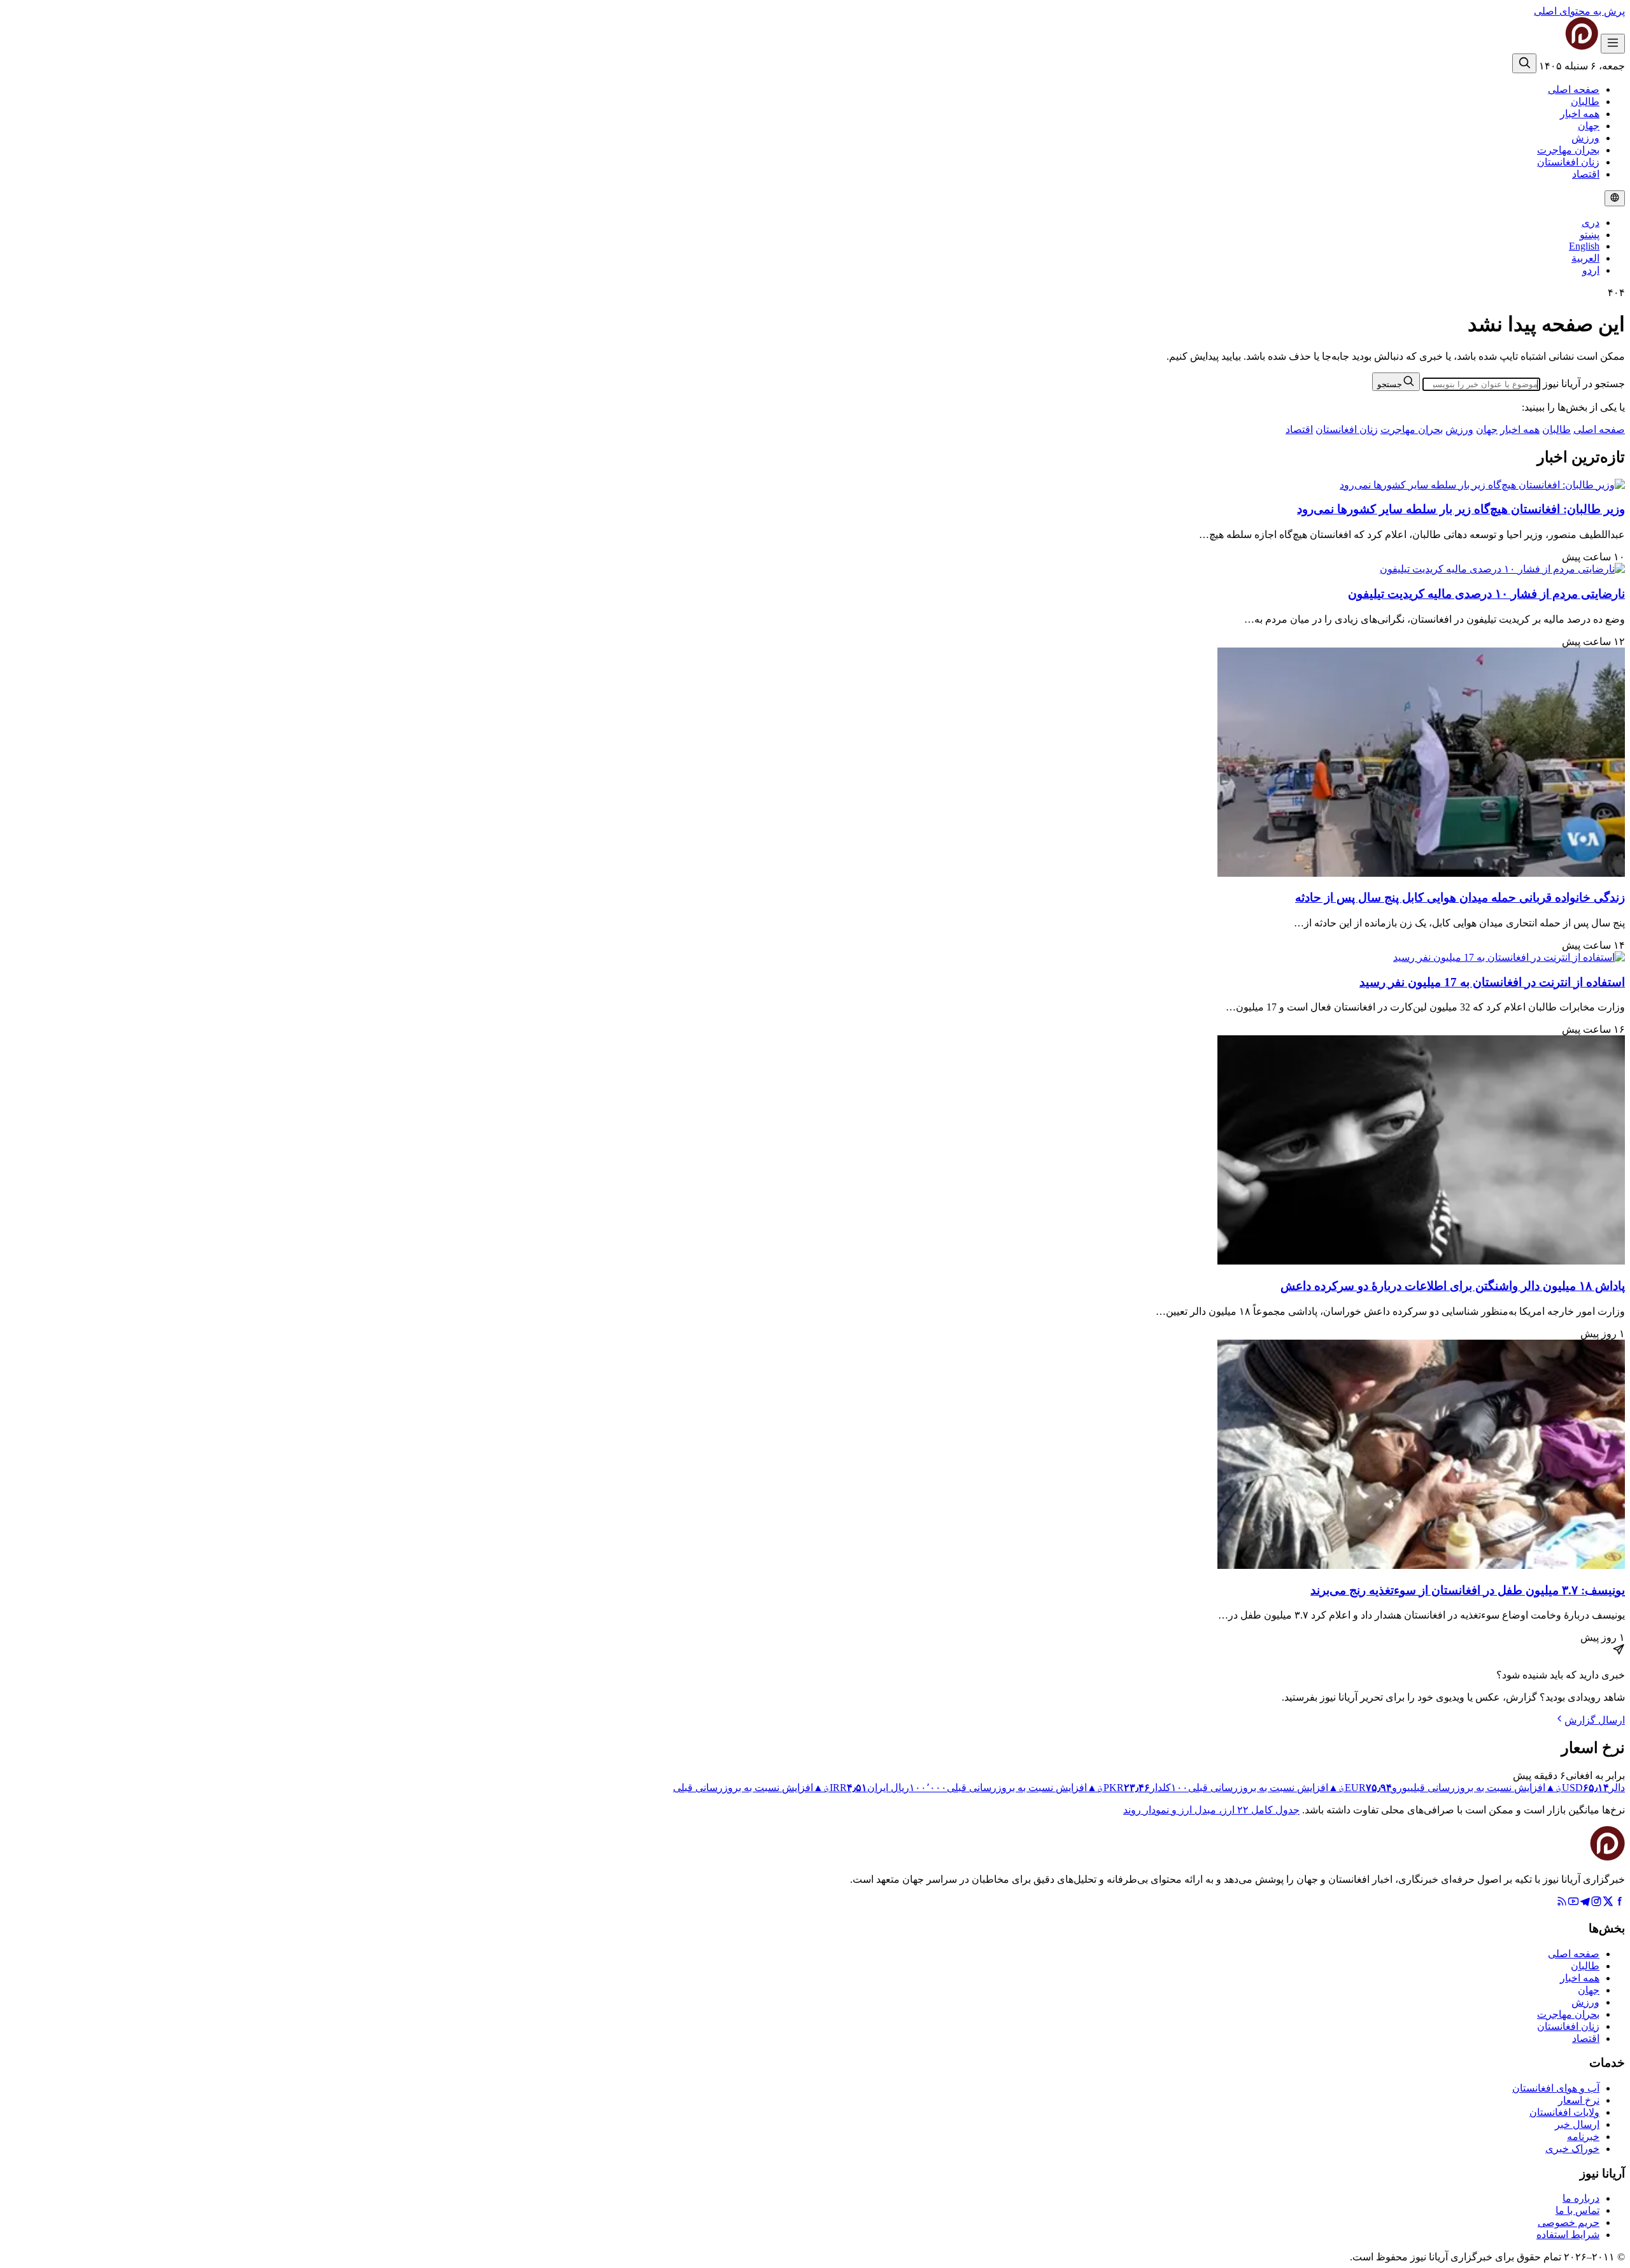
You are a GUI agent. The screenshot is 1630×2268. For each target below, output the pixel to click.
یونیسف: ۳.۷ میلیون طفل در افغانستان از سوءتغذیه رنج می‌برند (1468, 1590)
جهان (1589, 126)
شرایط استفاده (1568, 2235)
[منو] (1613, 44)
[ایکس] (1608, 1903)
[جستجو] (1524, 63)
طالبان (1585, 102)
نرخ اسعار (1579, 2100)
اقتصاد (1586, 174)
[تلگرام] (1585, 1903)
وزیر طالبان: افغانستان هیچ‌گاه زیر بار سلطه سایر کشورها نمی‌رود (1461, 509)
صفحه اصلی (1574, 89)
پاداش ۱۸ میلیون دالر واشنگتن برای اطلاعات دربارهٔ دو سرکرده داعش (1453, 1286)
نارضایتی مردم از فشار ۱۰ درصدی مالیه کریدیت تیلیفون (1486, 594)
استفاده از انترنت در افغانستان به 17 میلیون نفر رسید (1492, 982)
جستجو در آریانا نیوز (1584, 384)
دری (1591, 223)
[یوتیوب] (1573, 1903)
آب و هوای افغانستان (1556, 2088)
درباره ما (1581, 2198)
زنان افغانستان (1568, 162)
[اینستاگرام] (1596, 1903)
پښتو (1590, 235)
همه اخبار (1580, 114)
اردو (1591, 270)
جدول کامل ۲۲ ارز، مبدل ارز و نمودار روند (1211, 1810)
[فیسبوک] (1619, 1903)
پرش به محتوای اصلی (1579, 11)
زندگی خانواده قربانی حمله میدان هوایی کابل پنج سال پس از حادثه (1460, 897)
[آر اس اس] (1562, 1903)
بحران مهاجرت (1568, 150)
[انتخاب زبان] (1615, 198)
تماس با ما (1577, 2210)
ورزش (1585, 138)
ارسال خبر (1577, 2124)
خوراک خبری (1572, 2149)
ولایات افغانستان (1564, 2112)
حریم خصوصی (1569, 2222)
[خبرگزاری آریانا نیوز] (1556, 46)
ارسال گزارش (1595, 1720)
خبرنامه (1583, 2137)
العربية (1585, 258)
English (1584, 246)
